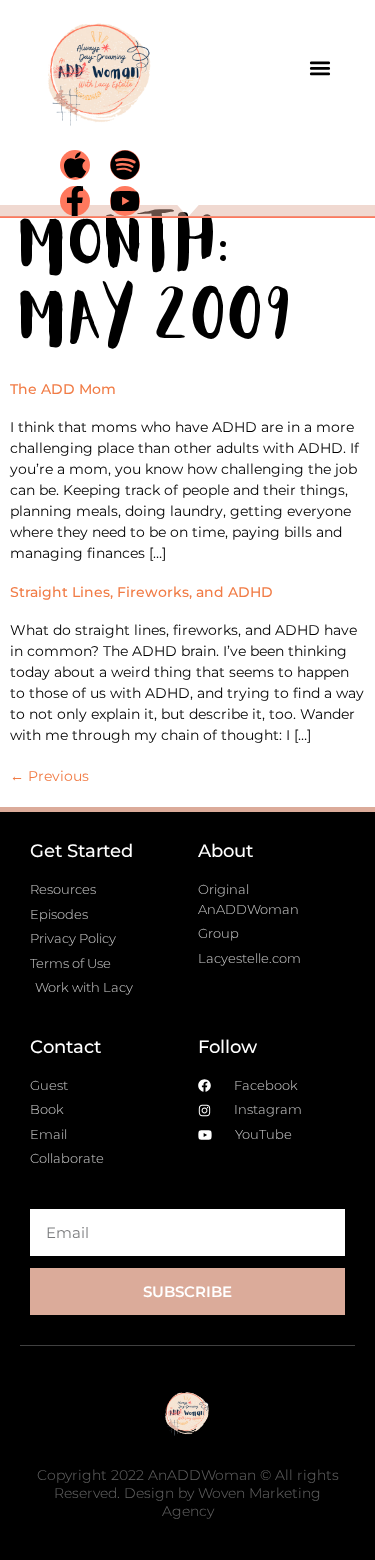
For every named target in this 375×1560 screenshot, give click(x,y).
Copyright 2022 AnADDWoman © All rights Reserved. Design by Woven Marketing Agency (188, 1493)
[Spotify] (125, 165)
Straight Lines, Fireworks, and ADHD (141, 592)
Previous (49, 776)
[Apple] (75, 165)
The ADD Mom (63, 389)
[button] (319, 67)
